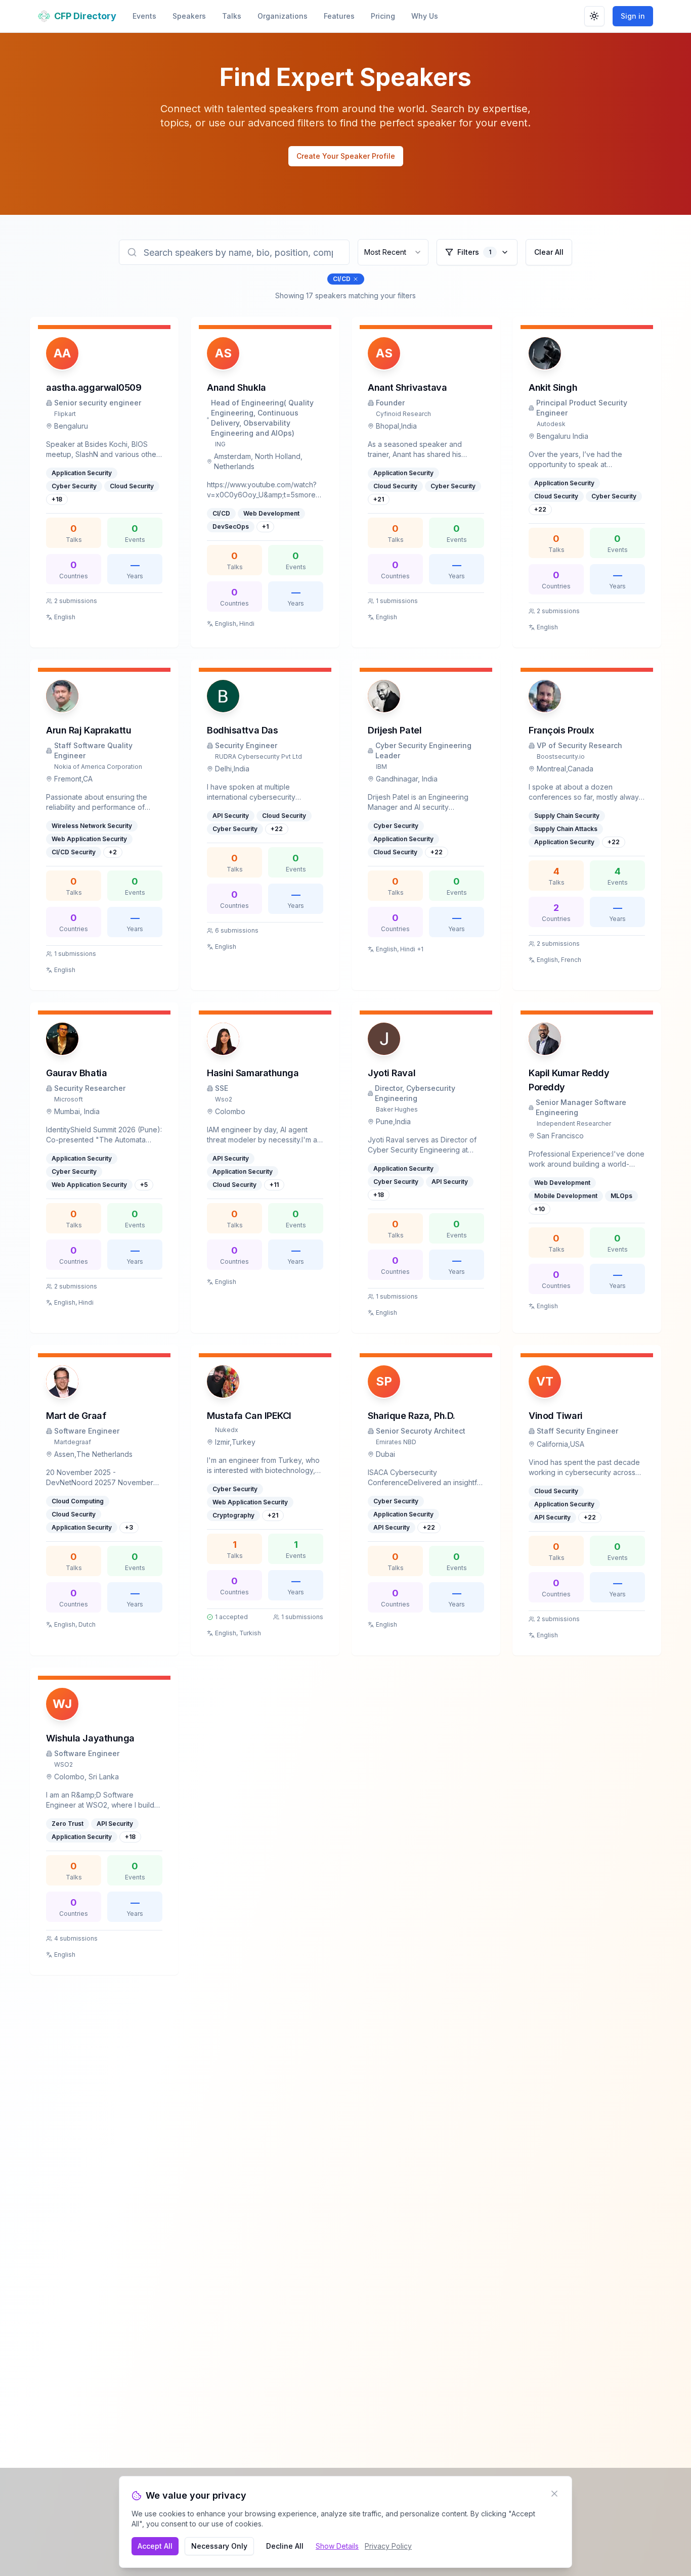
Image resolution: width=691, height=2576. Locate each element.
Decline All (285, 2546)
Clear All (549, 252)
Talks (232, 16)
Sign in (633, 16)
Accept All (155, 2546)
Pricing (383, 16)
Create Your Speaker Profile (346, 156)
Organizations (283, 16)
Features (339, 16)
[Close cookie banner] (554, 2494)
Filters (474, 252)
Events (144, 16)
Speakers (189, 16)
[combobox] (393, 252)
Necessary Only (219, 2546)
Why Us (425, 16)
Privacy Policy (388, 2546)
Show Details (337, 2546)
